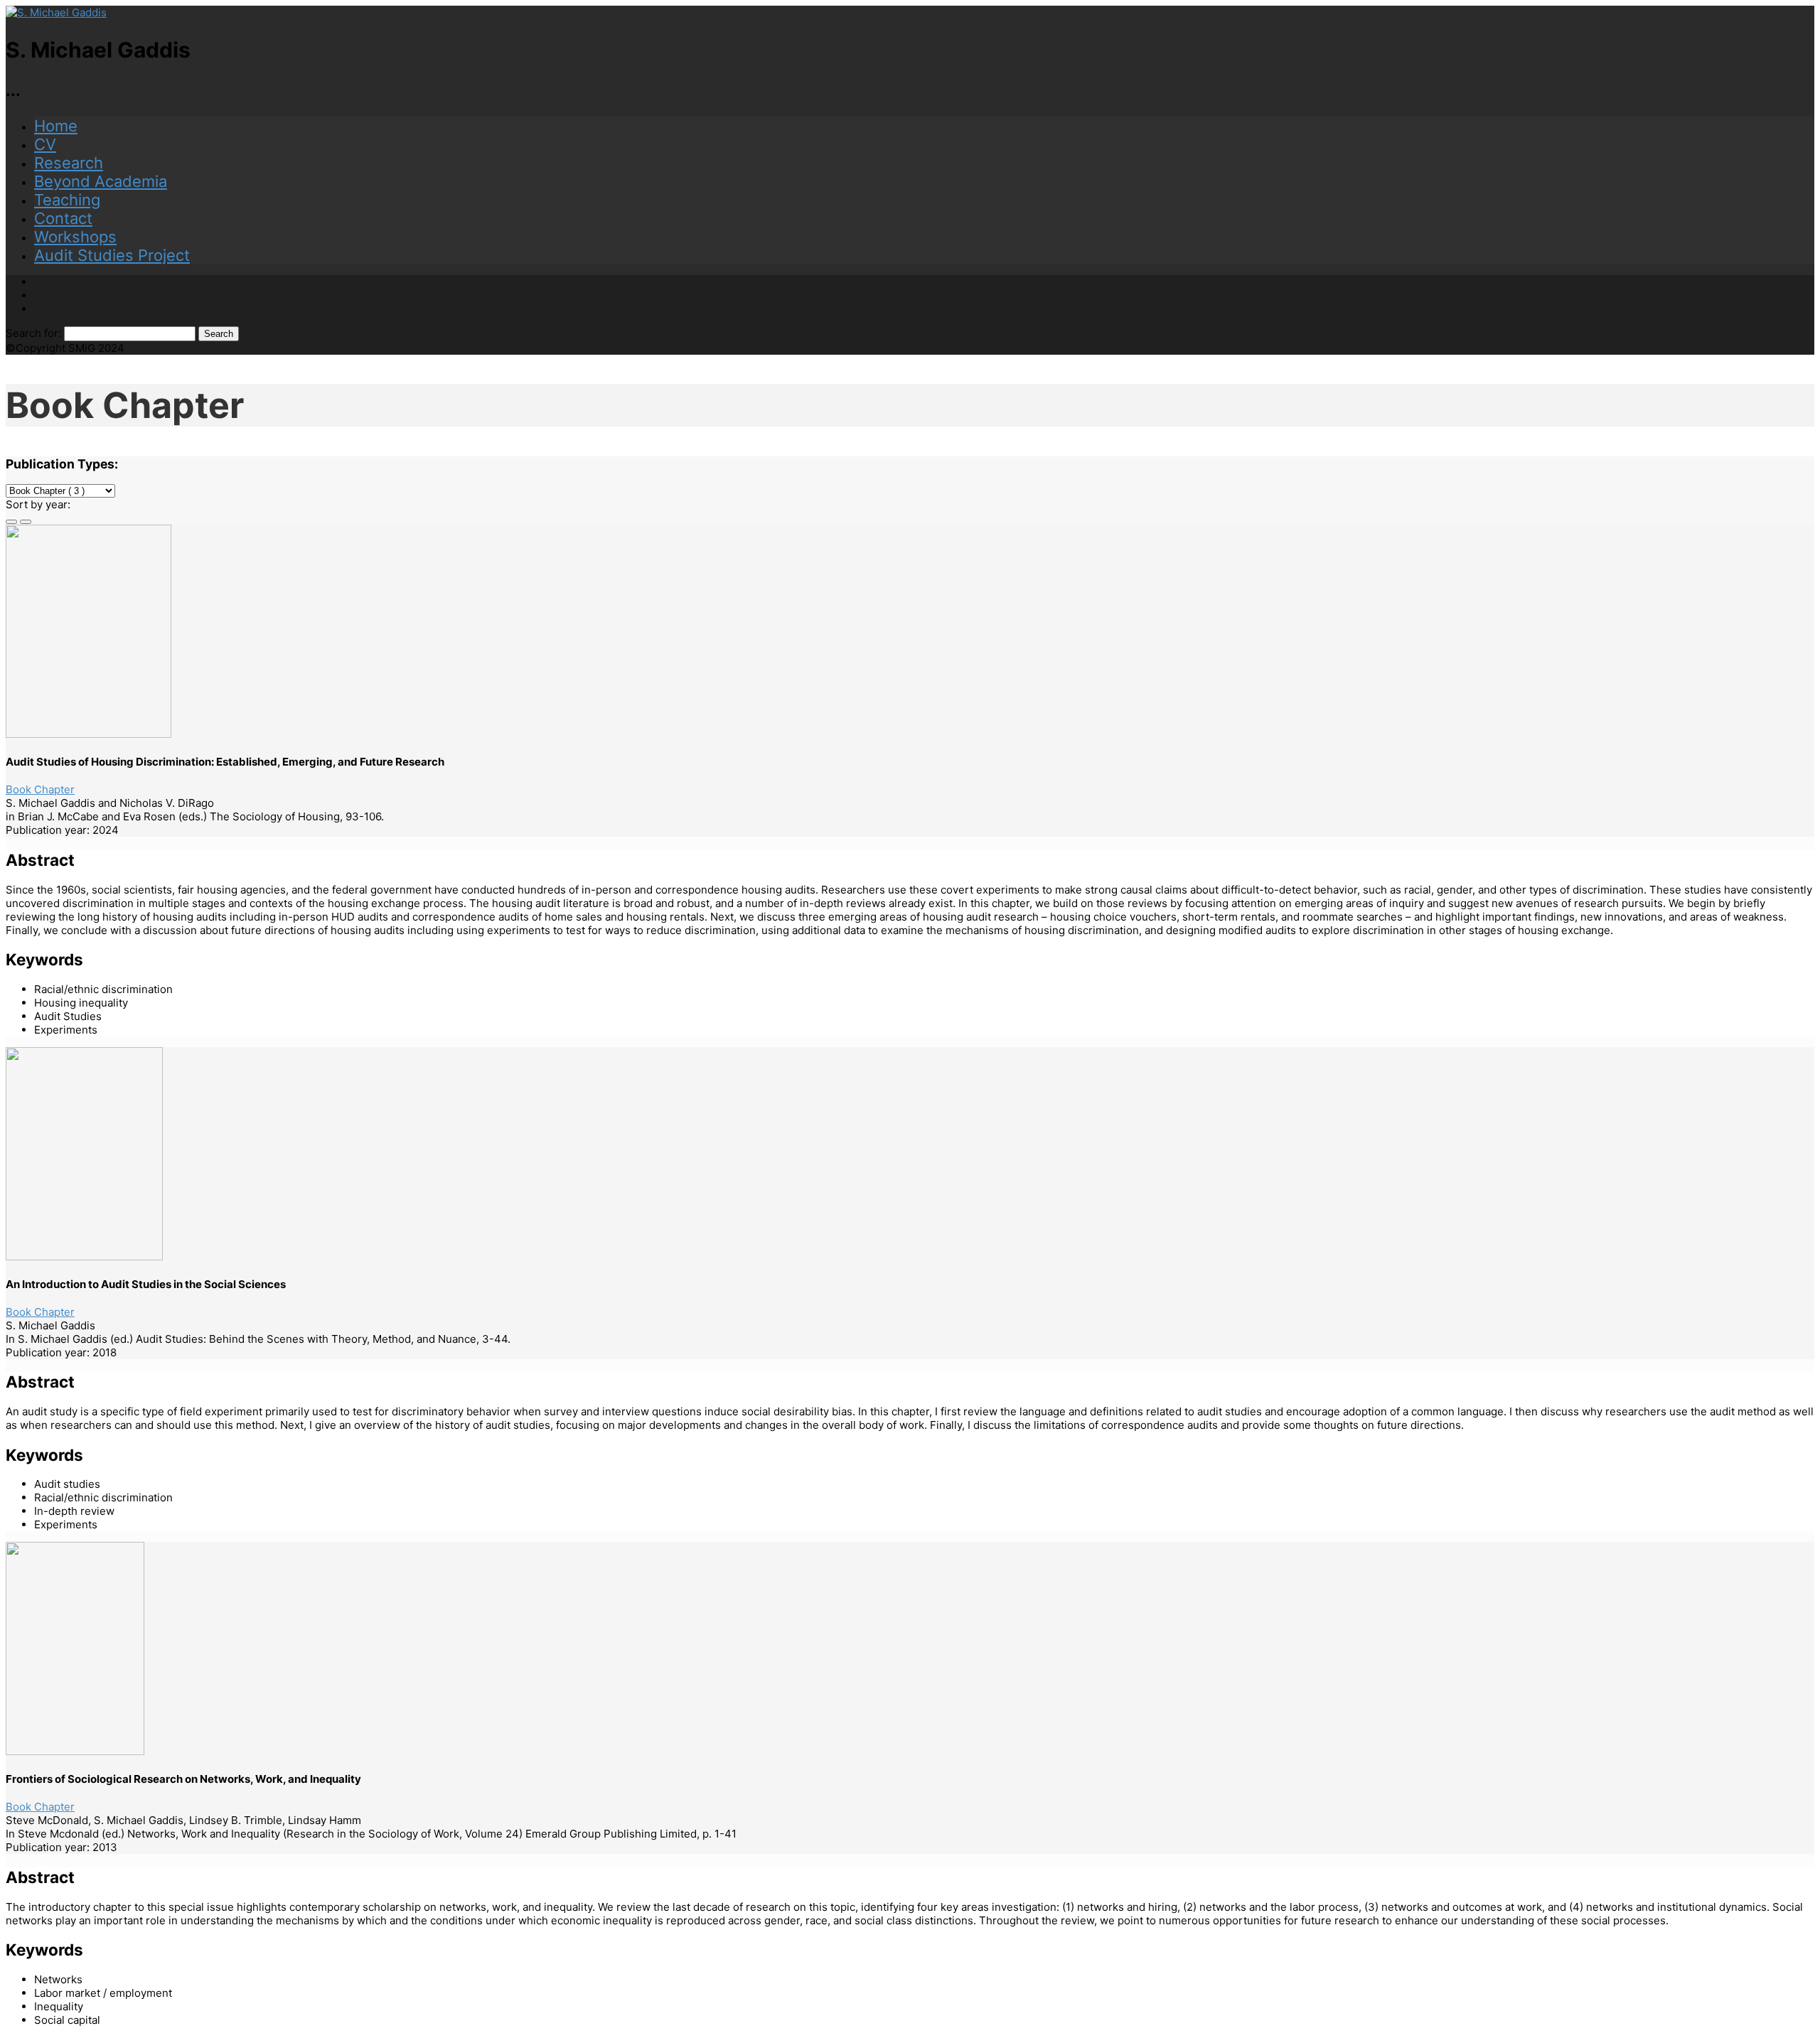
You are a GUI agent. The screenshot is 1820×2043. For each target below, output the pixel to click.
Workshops (75, 237)
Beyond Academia (101, 181)
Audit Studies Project (112, 255)
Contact (63, 218)
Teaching (67, 200)
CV (45, 144)
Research (69, 163)
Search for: (33, 333)
